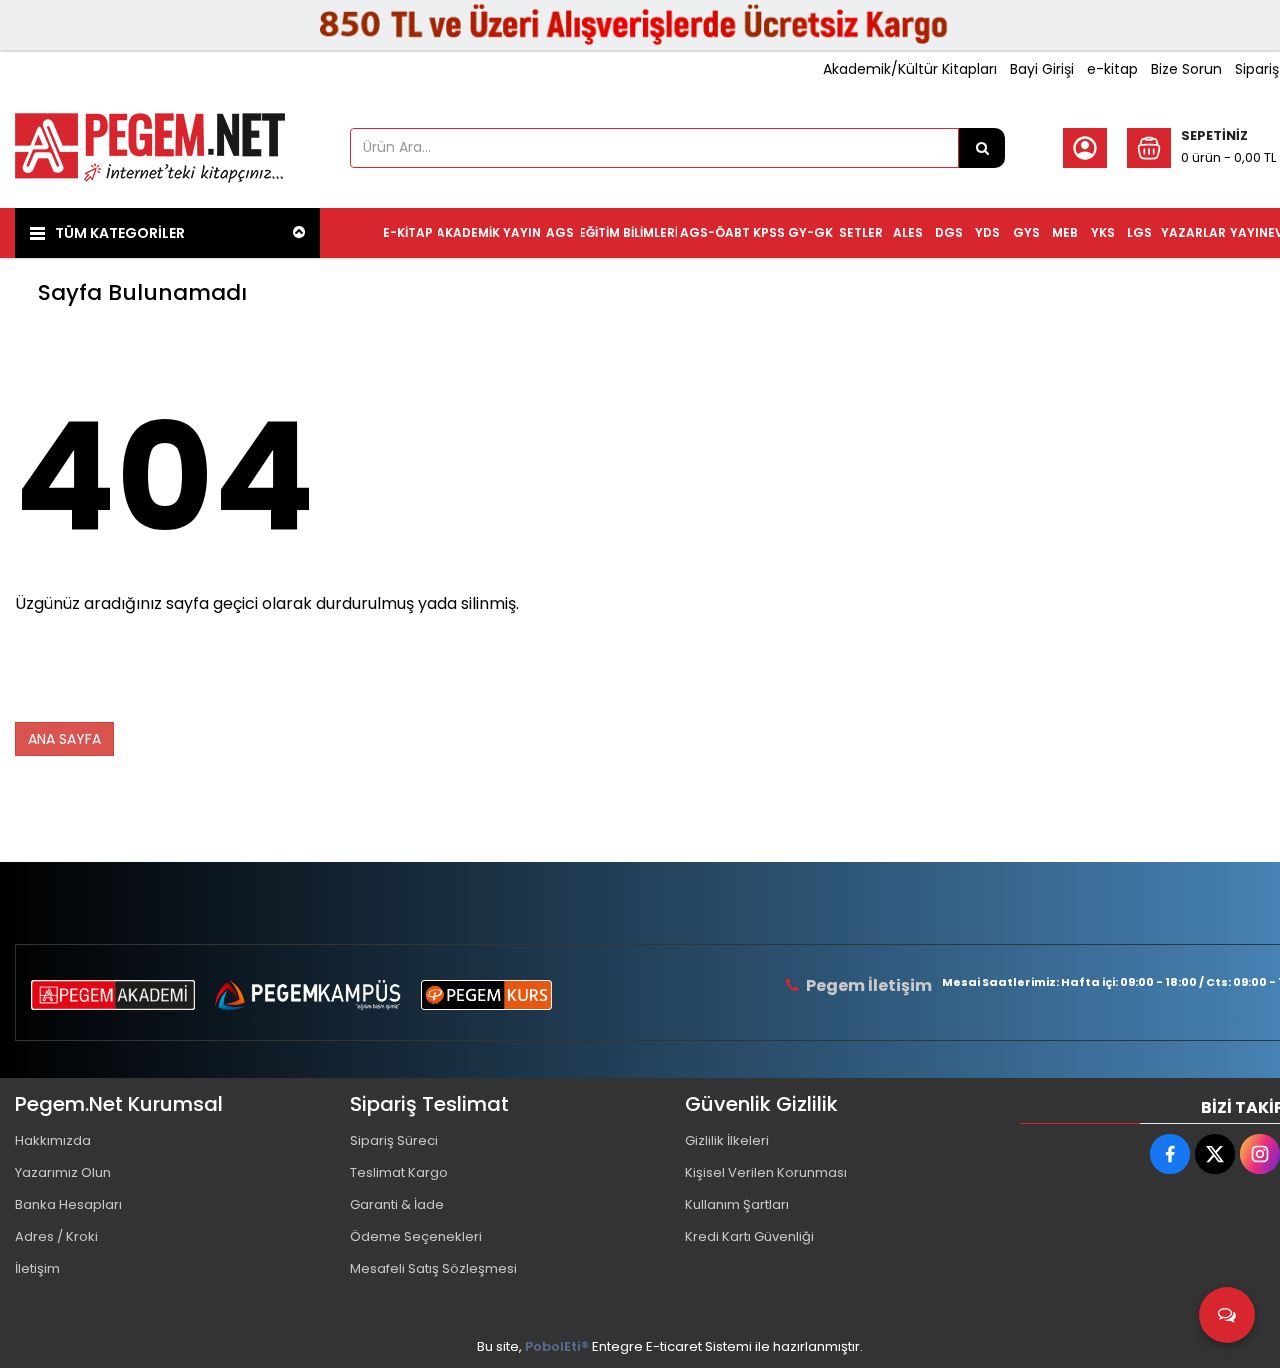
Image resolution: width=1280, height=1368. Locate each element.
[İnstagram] (1260, 1154)
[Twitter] (1215, 1154)
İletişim (37, 1268)
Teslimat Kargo (399, 1172)
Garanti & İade (397, 1204)
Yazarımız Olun (63, 1172)
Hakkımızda (53, 1140)
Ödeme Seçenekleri (416, 1236)
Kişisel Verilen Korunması (766, 1172)
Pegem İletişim (869, 985)
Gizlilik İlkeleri (727, 1140)
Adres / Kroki (56, 1236)
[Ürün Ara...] (982, 148)
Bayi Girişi (1042, 69)
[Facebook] (1170, 1154)
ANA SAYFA (64, 739)
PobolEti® (557, 1346)
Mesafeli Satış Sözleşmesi (433, 1268)
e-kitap (1112, 69)
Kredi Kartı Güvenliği (749, 1236)
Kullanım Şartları (737, 1204)
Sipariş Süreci (394, 1140)
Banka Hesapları (68, 1204)
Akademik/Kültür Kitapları (910, 69)
